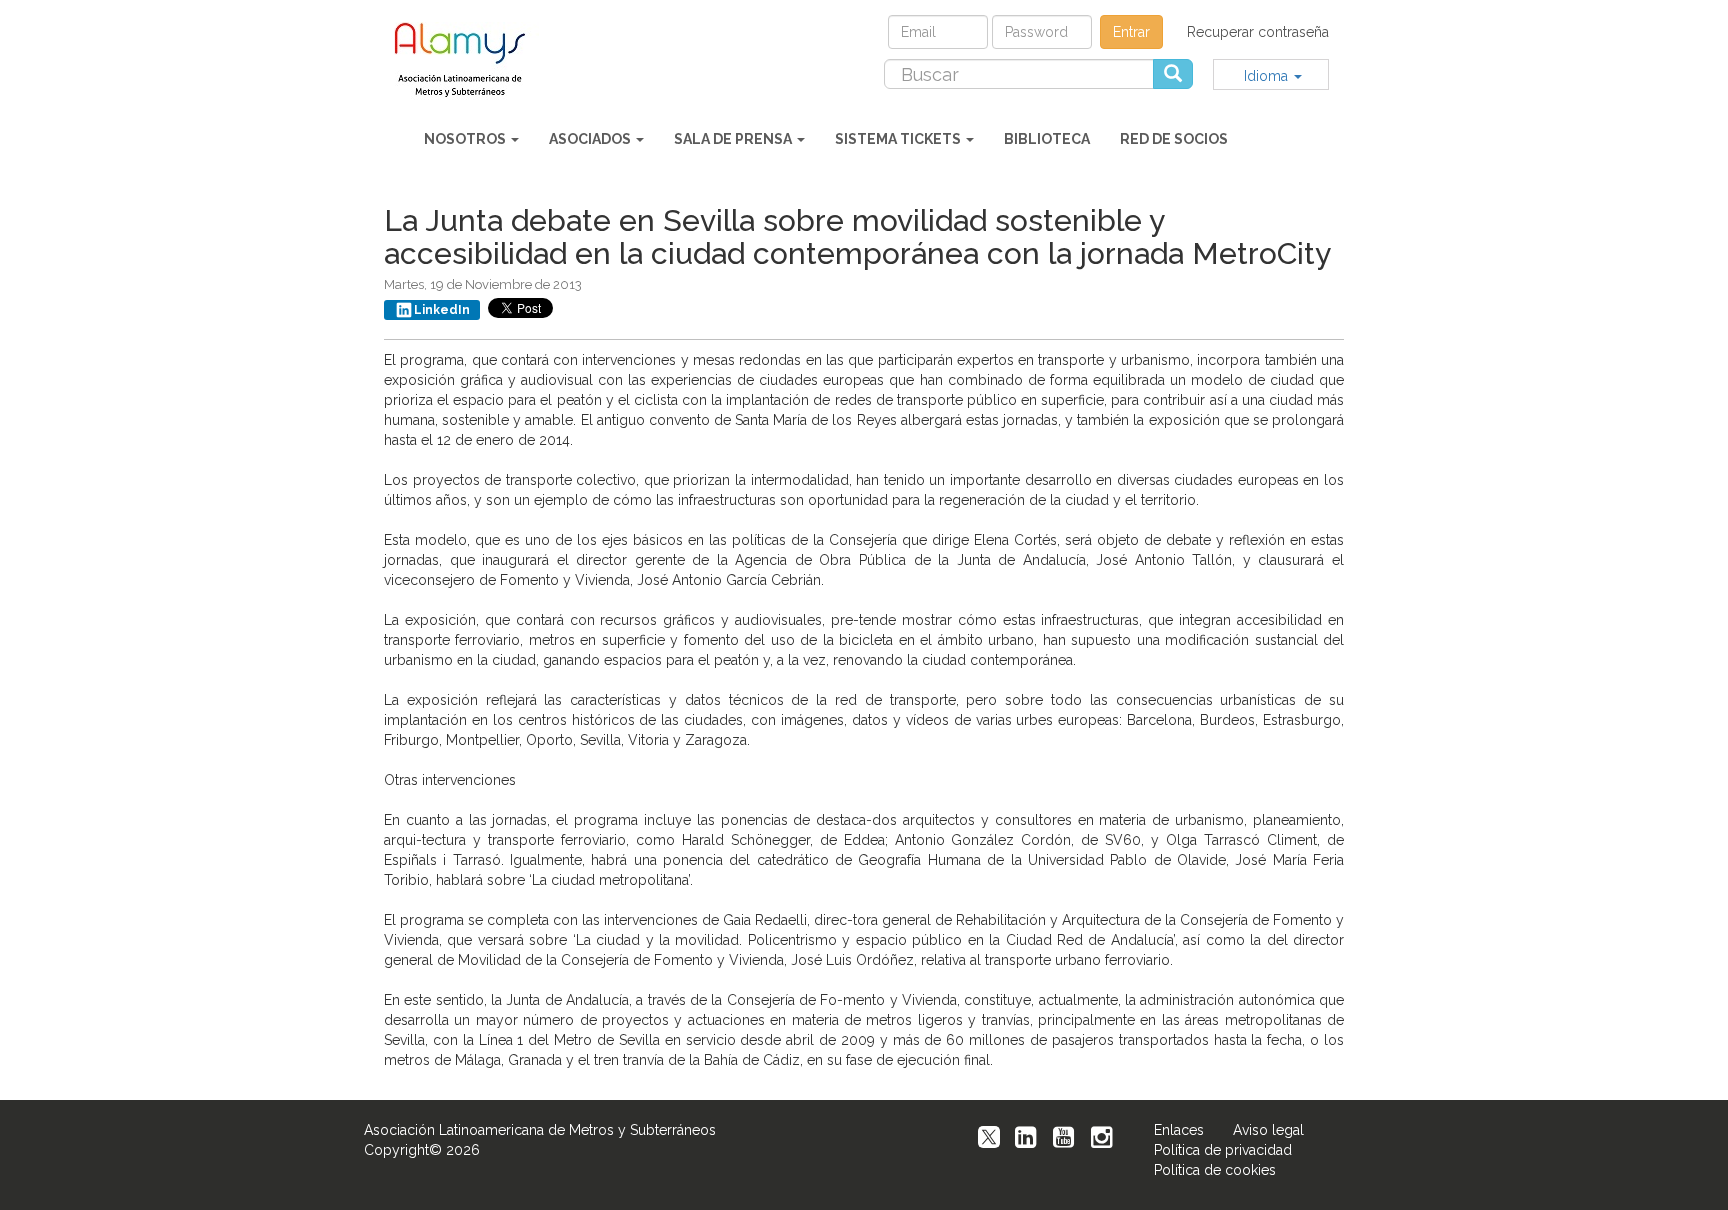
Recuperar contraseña (1258, 32)
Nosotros (466, 139)
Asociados (591, 139)
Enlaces (1179, 1130)
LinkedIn (442, 310)
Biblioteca (1047, 139)
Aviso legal (1268, 1130)
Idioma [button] (1268, 76)
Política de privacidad (1223, 1150)
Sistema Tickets (899, 139)
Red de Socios (1174, 139)
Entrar (1131, 32)
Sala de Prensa (734, 139)
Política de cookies (1215, 1170)
